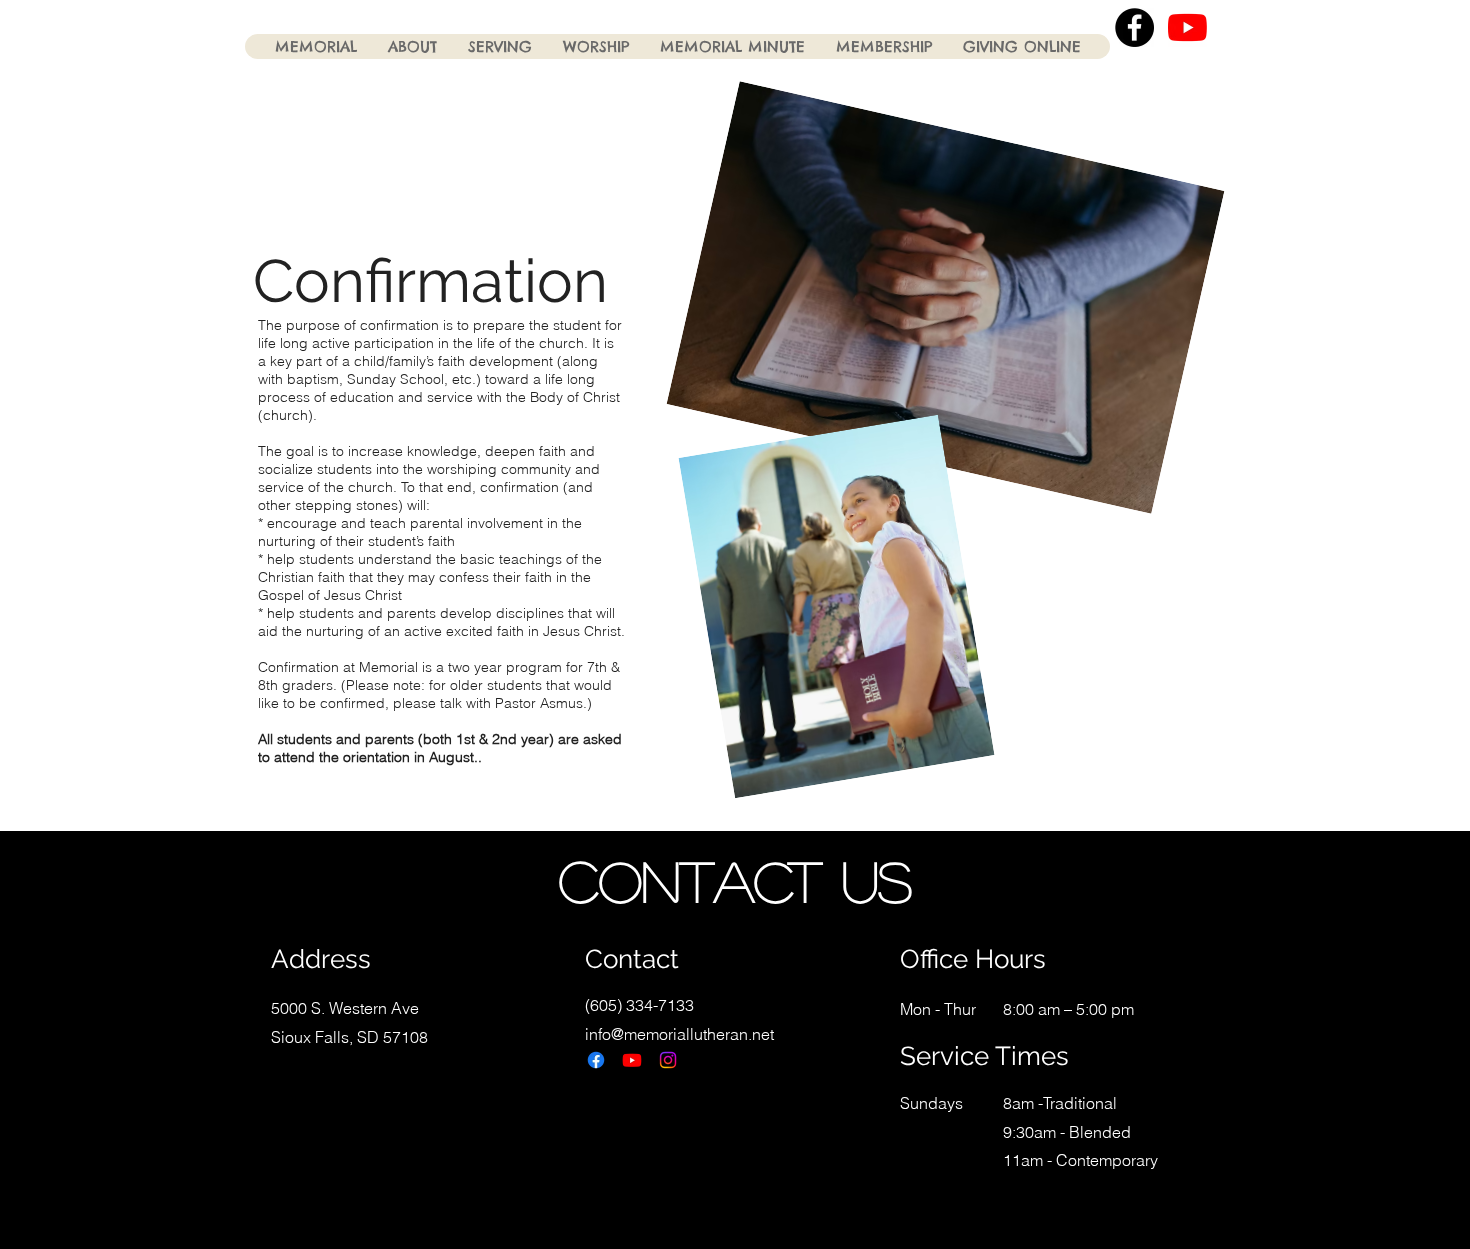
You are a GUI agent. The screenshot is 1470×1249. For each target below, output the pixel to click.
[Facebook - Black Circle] (1134, 27)
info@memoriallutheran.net (679, 1034)
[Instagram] (668, 1060)
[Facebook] (596, 1060)
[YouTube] (1187, 27)
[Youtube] (632, 1060)
